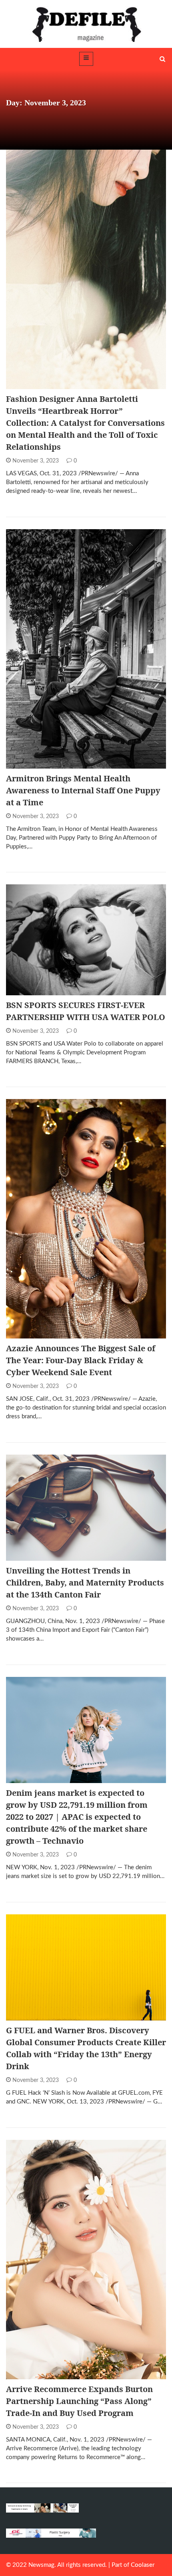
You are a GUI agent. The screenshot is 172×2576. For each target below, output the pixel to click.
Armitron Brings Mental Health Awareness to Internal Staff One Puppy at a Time (83, 790)
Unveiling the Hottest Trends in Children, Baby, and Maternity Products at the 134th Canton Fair (85, 1583)
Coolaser (143, 2565)
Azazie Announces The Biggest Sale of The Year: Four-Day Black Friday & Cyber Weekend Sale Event (81, 1360)
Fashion (28, 385)
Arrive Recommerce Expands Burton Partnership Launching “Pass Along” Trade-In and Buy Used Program (79, 2401)
